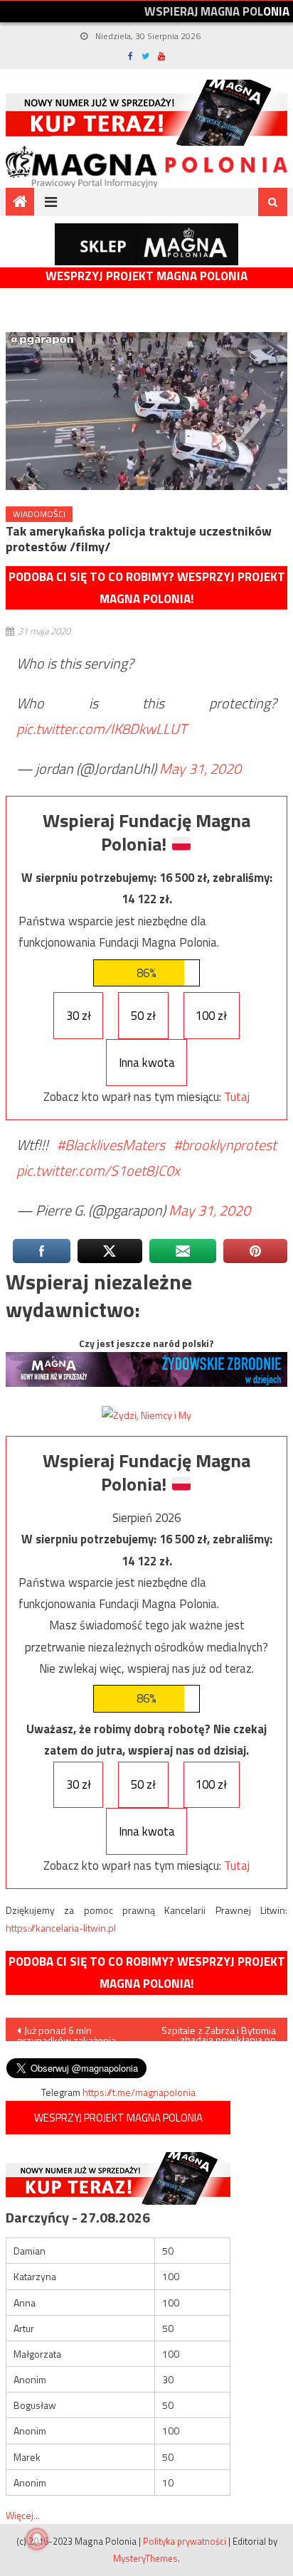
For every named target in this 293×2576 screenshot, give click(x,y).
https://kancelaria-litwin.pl (61, 1928)
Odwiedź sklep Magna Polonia (146, 244)
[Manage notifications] (37, 2539)
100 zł (211, 1016)
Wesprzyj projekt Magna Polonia (146, 276)
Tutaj (237, 1097)
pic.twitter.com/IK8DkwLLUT (102, 729)
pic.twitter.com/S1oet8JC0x (98, 1170)
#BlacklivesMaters (111, 1145)
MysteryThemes (145, 2558)
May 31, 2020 (200, 768)
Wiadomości (39, 514)
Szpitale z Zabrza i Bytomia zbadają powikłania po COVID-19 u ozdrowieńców (219, 2032)
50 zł (143, 1016)
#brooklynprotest (225, 1145)
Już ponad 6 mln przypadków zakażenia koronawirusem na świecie (75, 2032)
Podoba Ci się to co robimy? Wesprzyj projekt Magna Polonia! (147, 588)
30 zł (79, 1016)
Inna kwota (147, 1063)
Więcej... (23, 2515)
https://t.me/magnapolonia (139, 2092)
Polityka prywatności (185, 2541)
